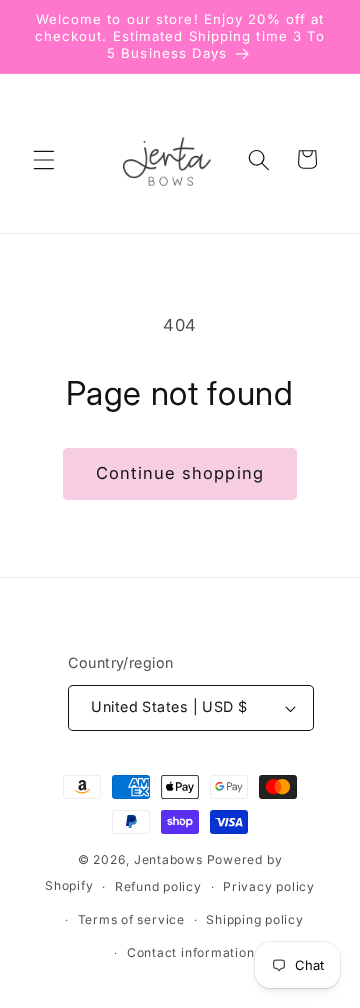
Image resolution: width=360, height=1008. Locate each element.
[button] (44, 159)
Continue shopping (180, 473)
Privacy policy (269, 886)
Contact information (191, 952)
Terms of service (131, 919)
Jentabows (168, 859)
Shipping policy (255, 919)
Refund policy (158, 886)
